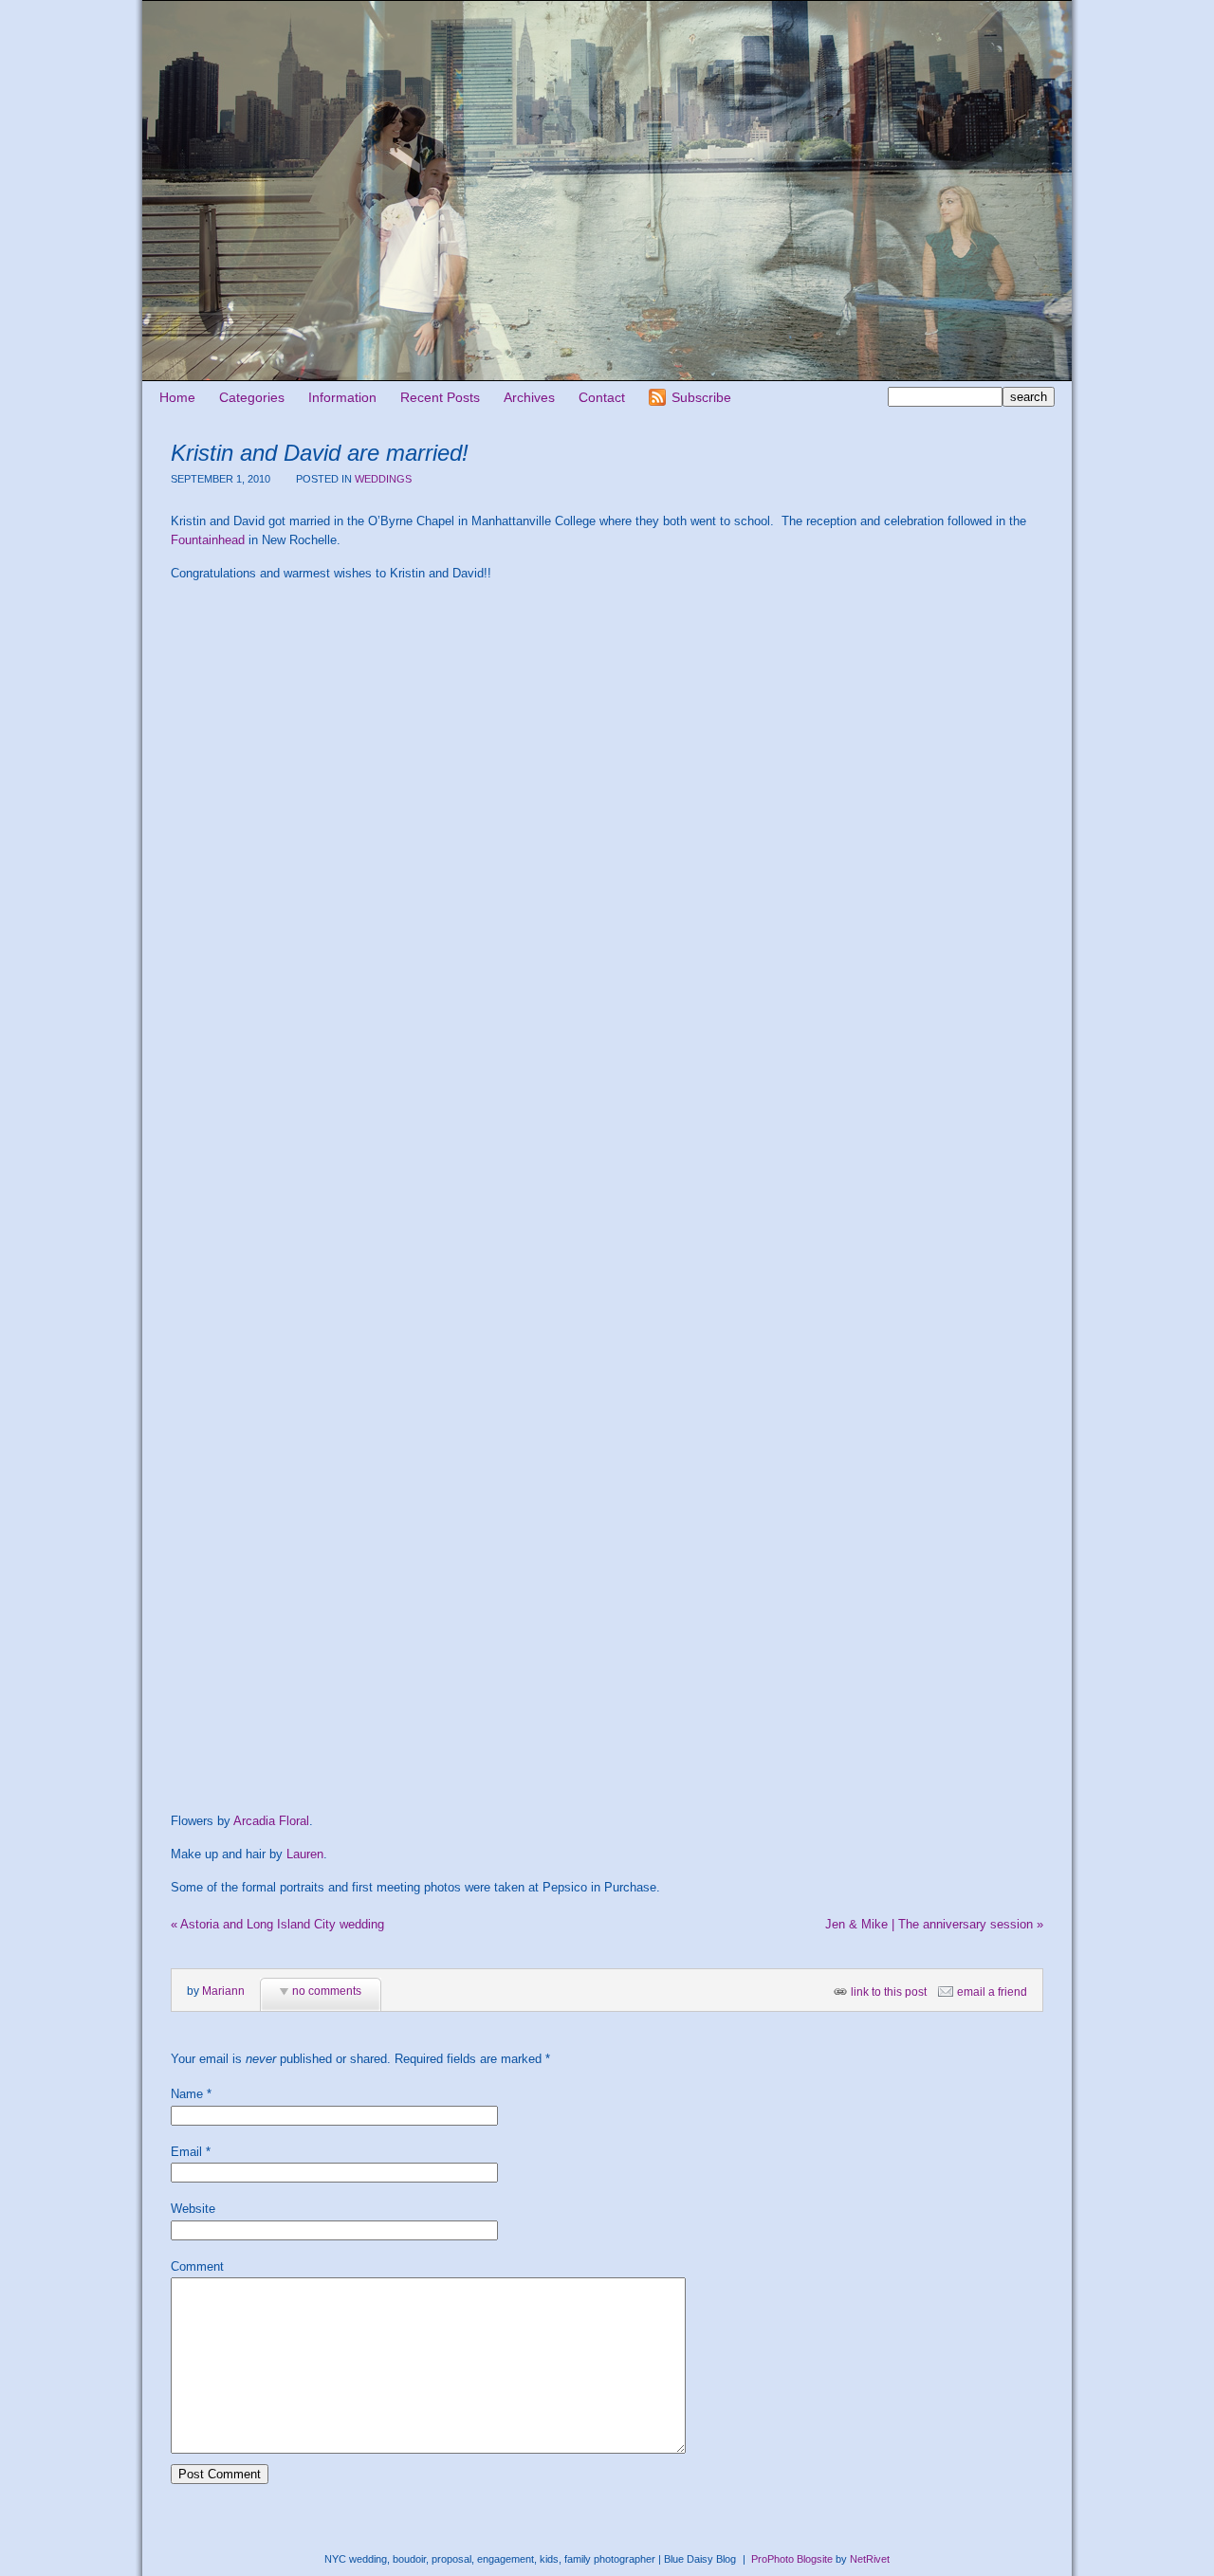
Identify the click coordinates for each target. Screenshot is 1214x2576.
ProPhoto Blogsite (792, 2559)
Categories (252, 397)
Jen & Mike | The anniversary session (934, 1924)
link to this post (889, 1992)
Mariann (223, 1991)
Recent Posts (440, 397)
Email (186, 2152)
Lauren (305, 1854)
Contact (602, 397)
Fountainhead (208, 540)
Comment (197, 2266)
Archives (529, 397)
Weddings (383, 479)
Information (342, 397)
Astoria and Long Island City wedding (277, 1924)
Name (187, 2094)
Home (177, 397)
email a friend (992, 1992)
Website (193, 2209)
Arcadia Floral (271, 1821)
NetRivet (870, 2559)
